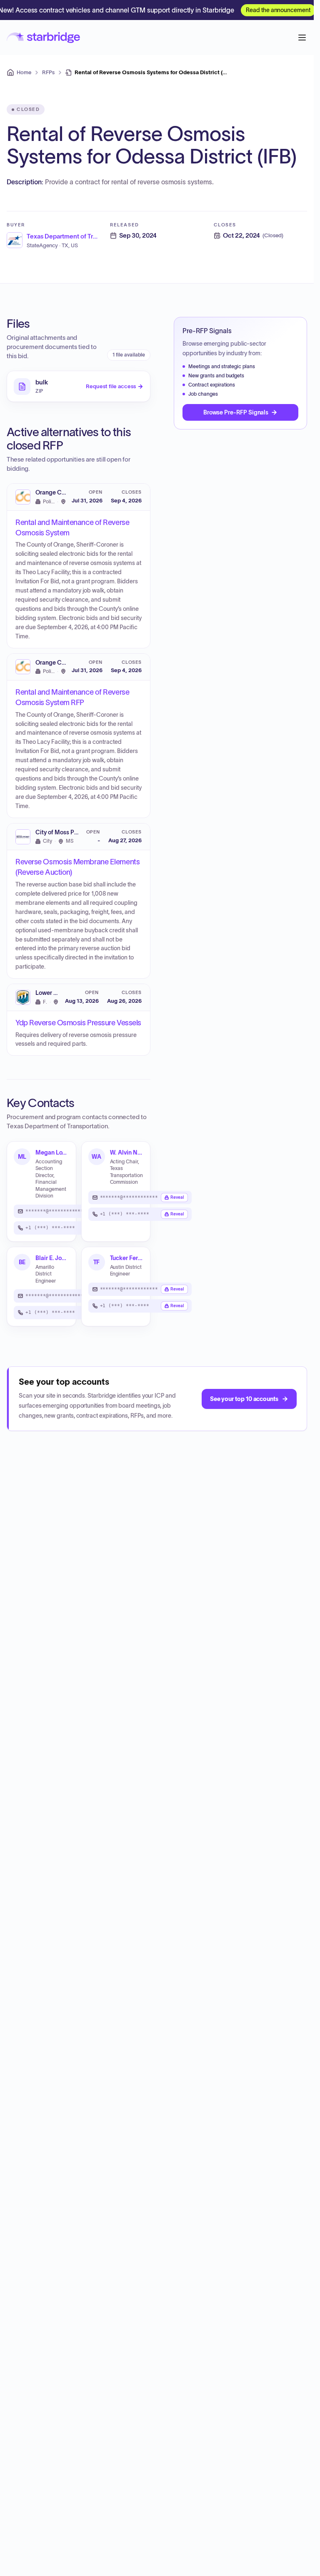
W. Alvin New (127, 1152)
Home (24, 72)
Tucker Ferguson (127, 1258)
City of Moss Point (60, 832)
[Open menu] (302, 38)
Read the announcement (278, 10)
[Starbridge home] (43, 38)
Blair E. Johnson (52, 1258)
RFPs (48, 72)
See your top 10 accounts (244, 1399)
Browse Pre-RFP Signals (236, 412)
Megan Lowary (52, 1152)
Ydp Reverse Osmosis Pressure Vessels (78, 1023)
